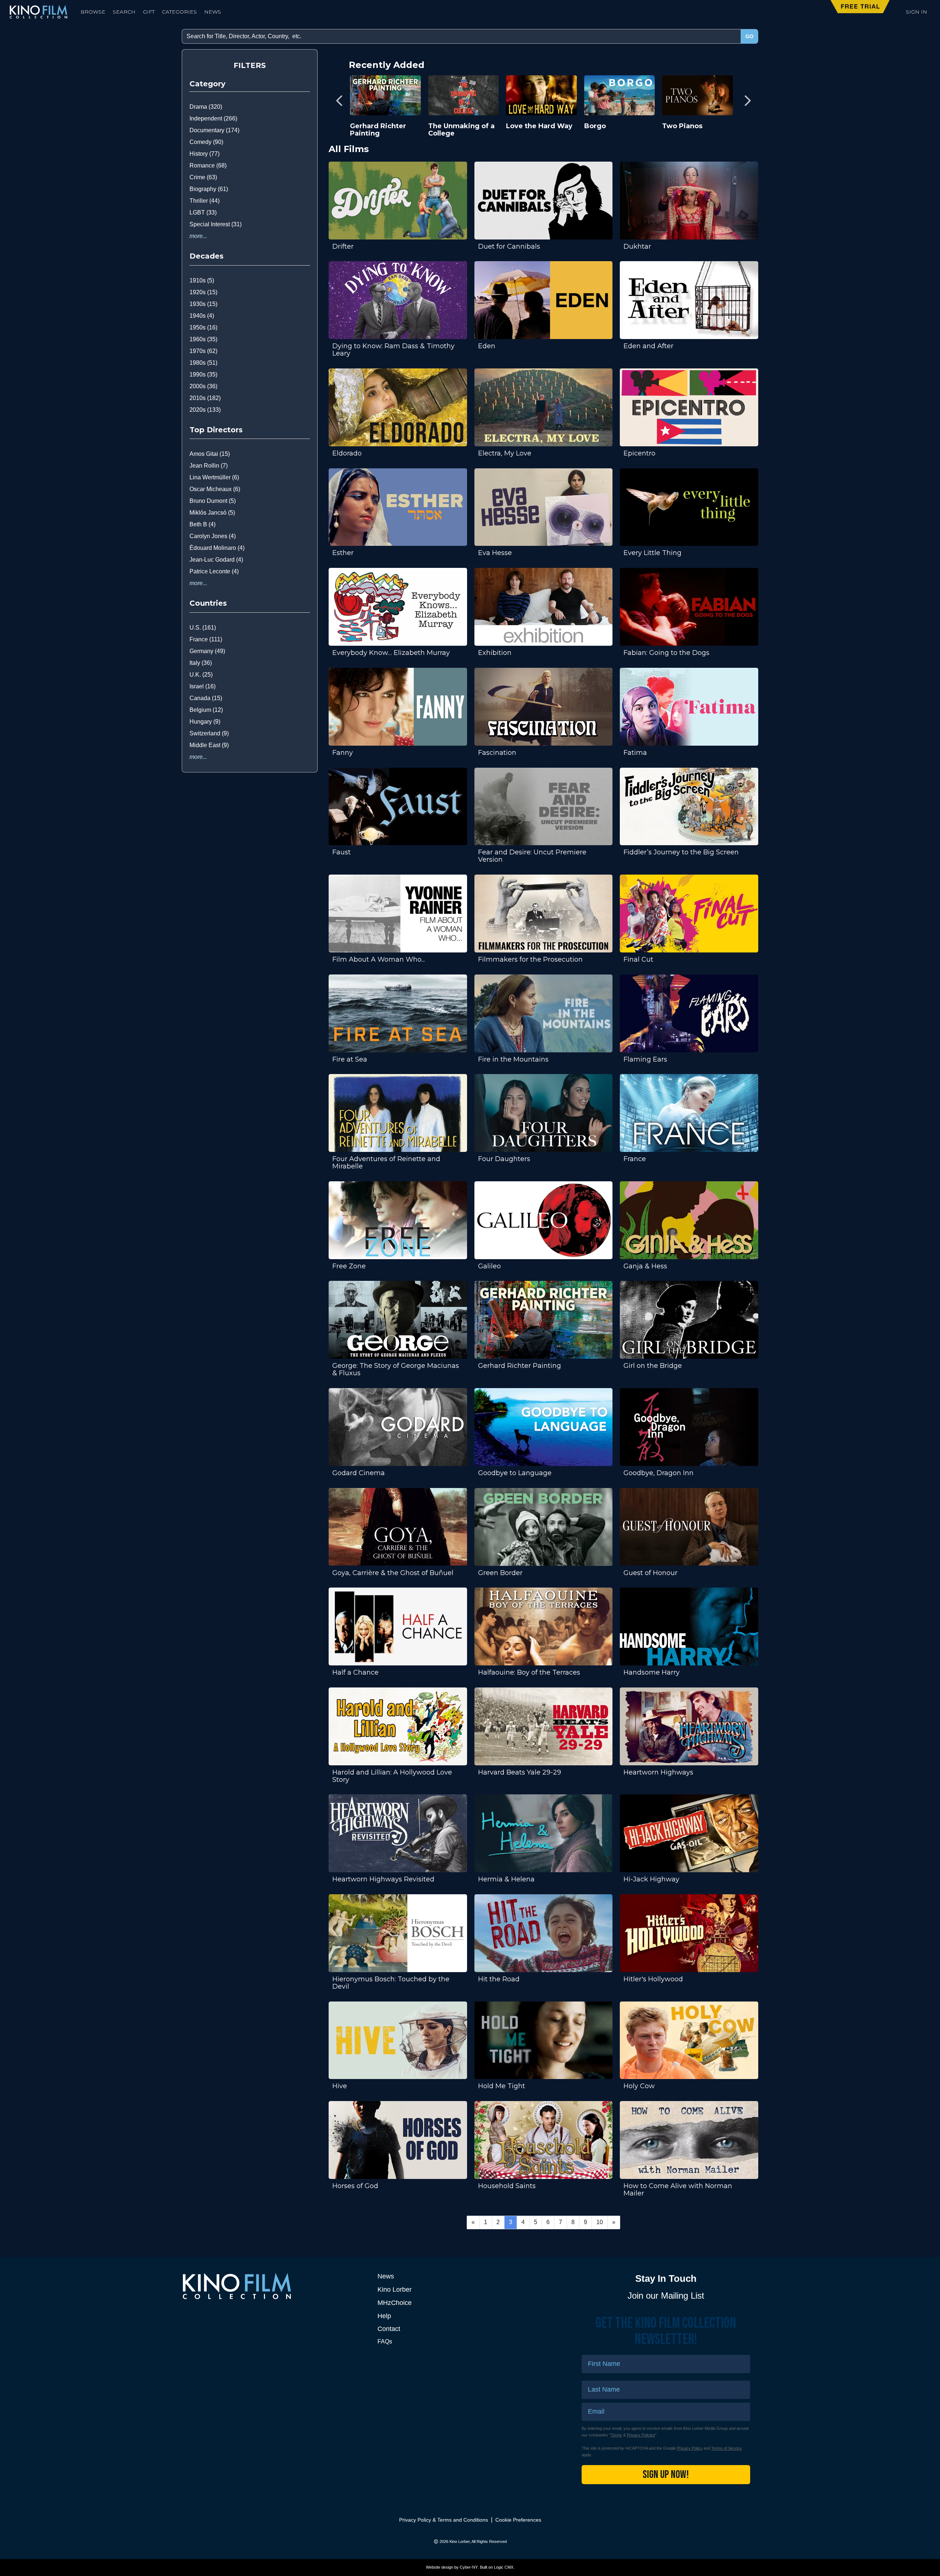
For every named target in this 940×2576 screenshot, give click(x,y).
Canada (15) (206, 698)
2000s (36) (203, 386)
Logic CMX (504, 2567)
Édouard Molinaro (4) (217, 548)
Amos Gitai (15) (210, 454)
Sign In (916, 12)
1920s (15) (203, 292)
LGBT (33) (203, 212)
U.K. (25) (201, 675)
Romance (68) (208, 165)
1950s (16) (203, 327)
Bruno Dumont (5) (213, 501)
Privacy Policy (690, 2448)
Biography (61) (209, 189)
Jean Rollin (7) (209, 466)
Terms (616, 2435)
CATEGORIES (179, 12)
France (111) (206, 639)
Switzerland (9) (209, 733)
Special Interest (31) (216, 224)
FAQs (385, 2341)
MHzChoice (395, 2303)
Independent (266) (213, 118)
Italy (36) (201, 663)
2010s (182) (205, 398)
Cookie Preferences (518, 2520)
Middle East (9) (209, 745)
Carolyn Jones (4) (213, 536)
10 (600, 2222)
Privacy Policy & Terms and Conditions (444, 2520)
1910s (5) (202, 280)
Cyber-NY (469, 2567)
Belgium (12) (206, 710)
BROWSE (93, 12)
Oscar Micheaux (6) (215, 489)
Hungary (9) (205, 722)
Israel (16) (203, 686)
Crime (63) (203, 177)
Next (747, 100)
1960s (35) (203, 339)
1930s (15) (203, 304)
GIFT (149, 12)
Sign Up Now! (666, 2475)
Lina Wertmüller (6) (214, 477)
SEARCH (124, 12)
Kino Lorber (395, 2289)
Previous (340, 100)
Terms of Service (726, 2448)
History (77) (205, 154)
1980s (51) (203, 363)
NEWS (213, 12)
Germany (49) (207, 651)
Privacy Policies (641, 2435)
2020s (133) (205, 410)
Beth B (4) (203, 524)
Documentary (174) (214, 130)
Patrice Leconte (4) (214, 571)
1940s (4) (202, 316)
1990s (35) (203, 374)
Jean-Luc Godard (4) (216, 560)
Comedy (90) (206, 142)
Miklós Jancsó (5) (212, 513)
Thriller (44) (205, 201)
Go (749, 36)
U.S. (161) (203, 628)
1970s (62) (203, 351)
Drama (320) (206, 107)
